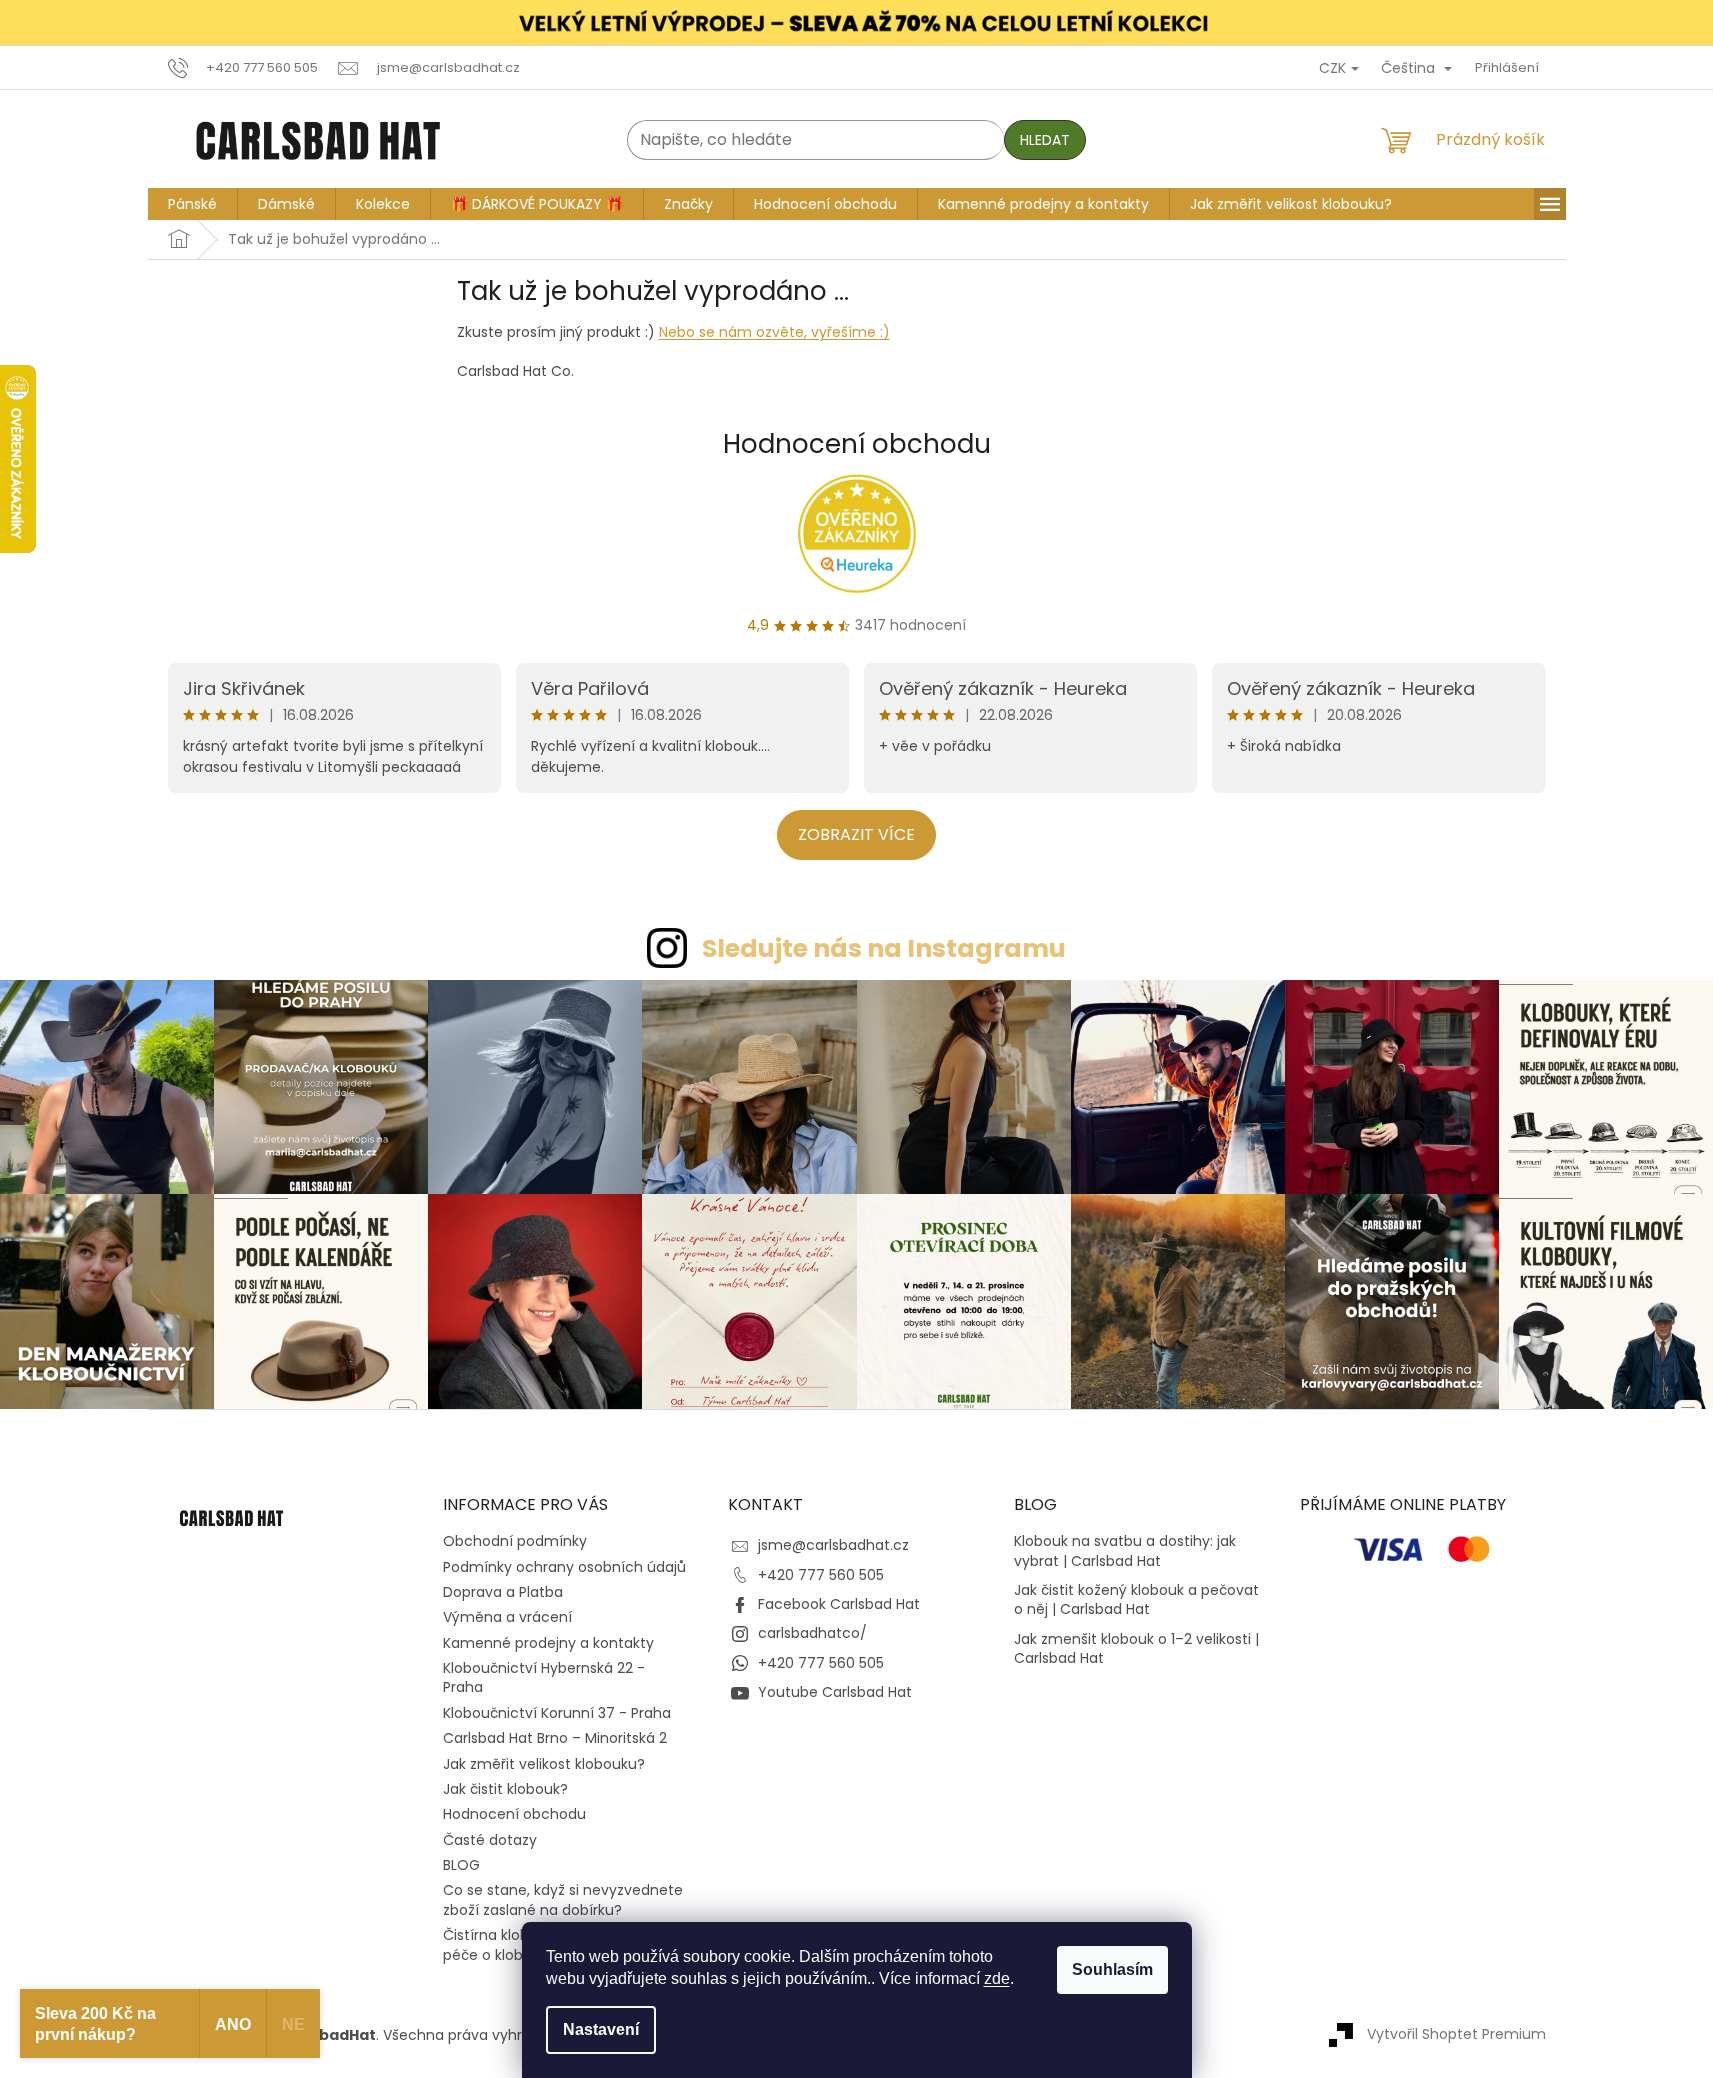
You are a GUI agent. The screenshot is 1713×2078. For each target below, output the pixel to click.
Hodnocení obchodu (857, 444)
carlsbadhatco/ (812, 1633)
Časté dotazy (490, 1840)
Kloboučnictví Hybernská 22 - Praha (544, 1677)
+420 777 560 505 (821, 1575)
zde (997, 1978)
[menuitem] (192, 204)
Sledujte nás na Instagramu (884, 948)
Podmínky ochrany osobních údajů (564, 1567)
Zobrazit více (856, 834)
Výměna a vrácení (507, 1617)
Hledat (1045, 140)
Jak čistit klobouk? (505, 1789)
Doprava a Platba (503, 1592)
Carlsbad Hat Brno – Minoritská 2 (555, 1738)
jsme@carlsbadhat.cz (833, 1545)
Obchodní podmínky (515, 1541)
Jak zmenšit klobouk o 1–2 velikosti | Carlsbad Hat (1136, 1649)
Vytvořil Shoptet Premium (1456, 2034)
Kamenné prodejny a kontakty (548, 1643)
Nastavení (601, 2029)
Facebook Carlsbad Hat (839, 1604)
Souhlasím (1112, 1969)
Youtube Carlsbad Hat (835, 1692)
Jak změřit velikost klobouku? (544, 1764)
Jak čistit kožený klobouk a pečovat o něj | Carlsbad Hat (1136, 1600)
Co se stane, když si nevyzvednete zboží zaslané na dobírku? (563, 1899)
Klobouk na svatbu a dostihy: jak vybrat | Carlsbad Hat (1125, 1551)
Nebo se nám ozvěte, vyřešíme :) (774, 333)
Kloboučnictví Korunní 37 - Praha (557, 1713)
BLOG (461, 1865)
